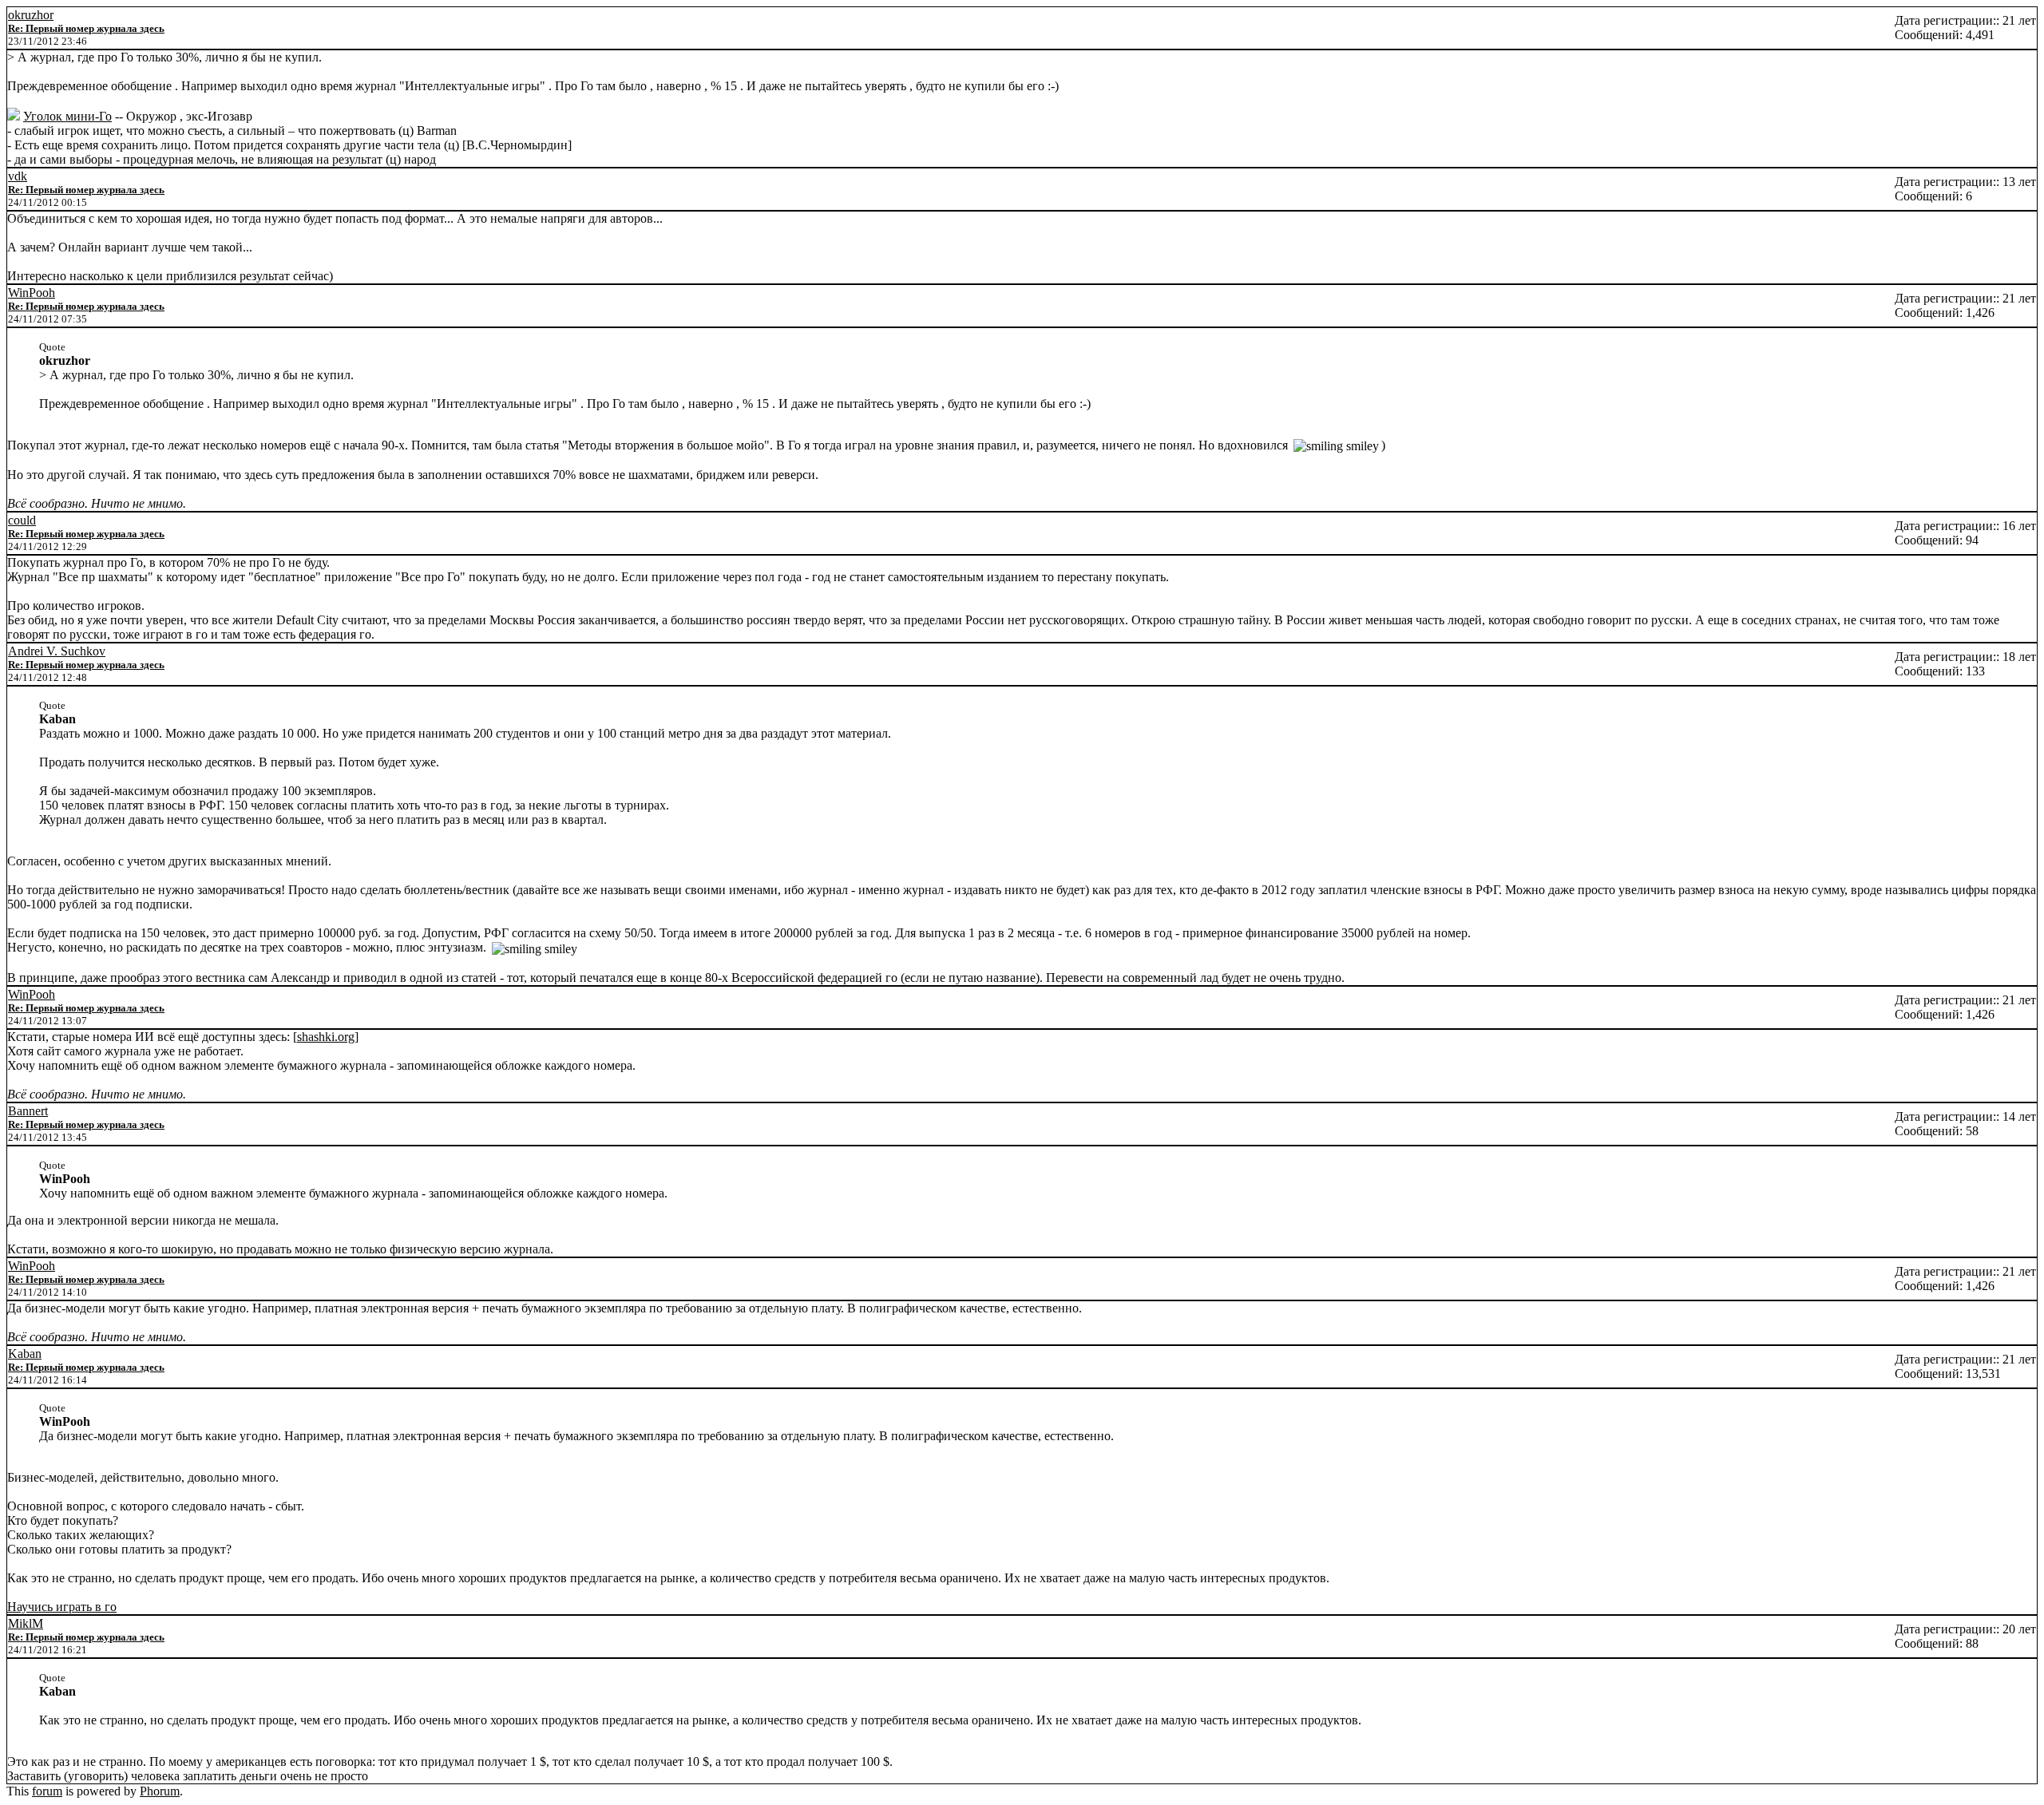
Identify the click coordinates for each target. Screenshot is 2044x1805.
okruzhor (31, 15)
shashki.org (326, 1037)
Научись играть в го (62, 1607)
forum (47, 1791)
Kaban (25, 1354)
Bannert (28, 1111)
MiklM (26, 1623)
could (22, 520)
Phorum (160, 1791)
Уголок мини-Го (67, 116)
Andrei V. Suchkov (57, 651)
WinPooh (32, 293)
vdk (18, 176)
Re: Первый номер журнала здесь (86, 28)
